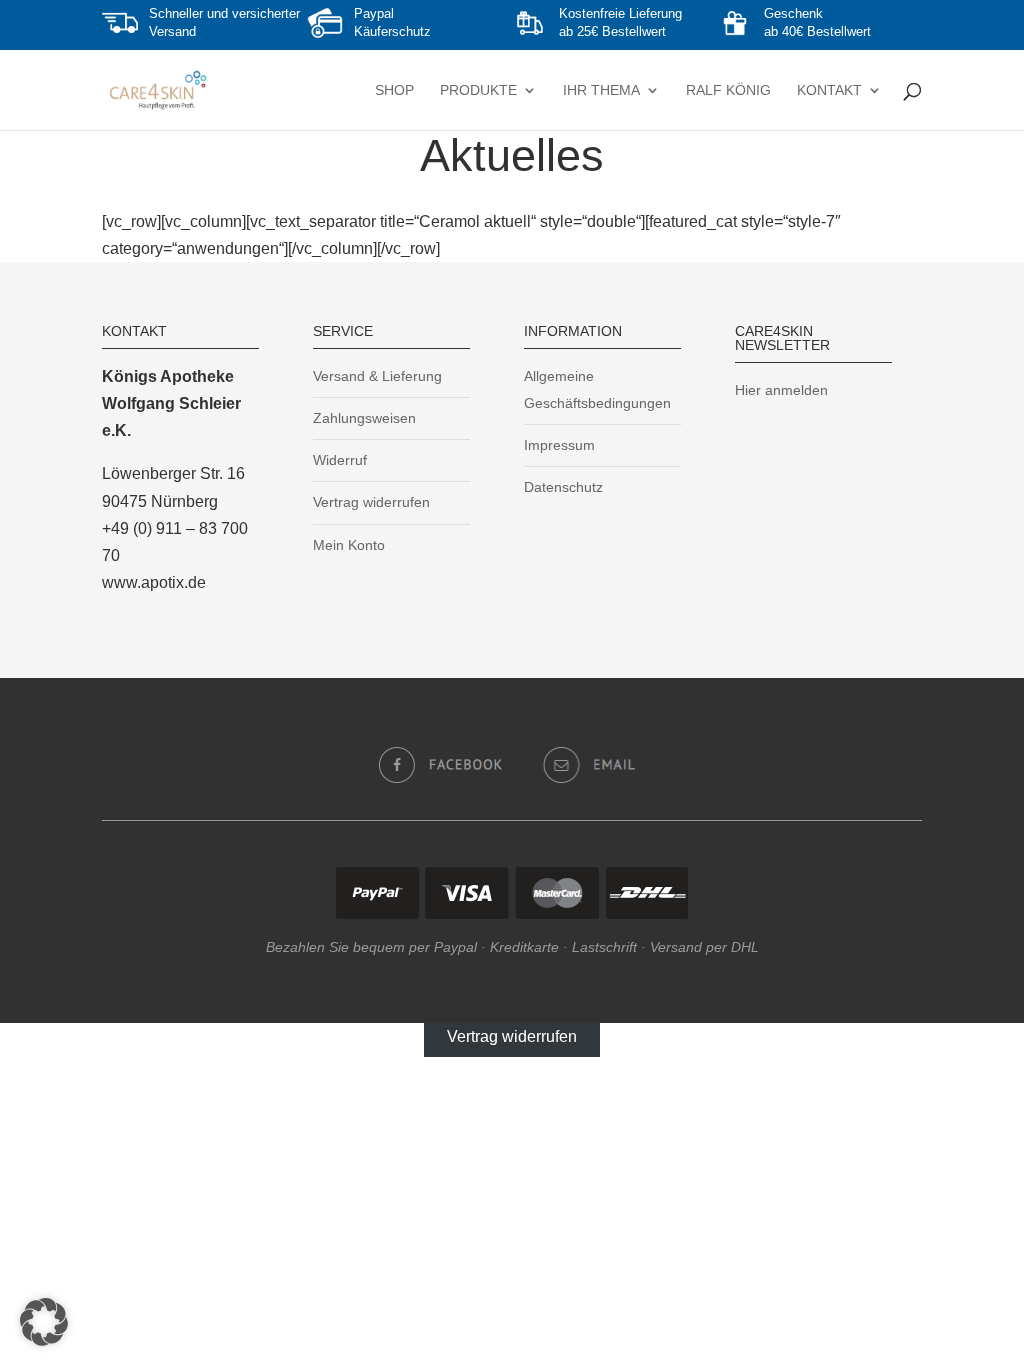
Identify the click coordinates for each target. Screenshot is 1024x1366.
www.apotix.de (154, 582)
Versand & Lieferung (377, 376)
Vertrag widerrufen (371, 502)
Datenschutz (563, 487)
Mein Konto (349, 545)
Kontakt (829, 90)
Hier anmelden (781, 390)
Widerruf (340, 460)
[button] (44, 1322)
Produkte (478, 90)
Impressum (559, 445)
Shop (394, 90)
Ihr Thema (601, 90)
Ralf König (728, 90)
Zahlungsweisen (364, 418)
